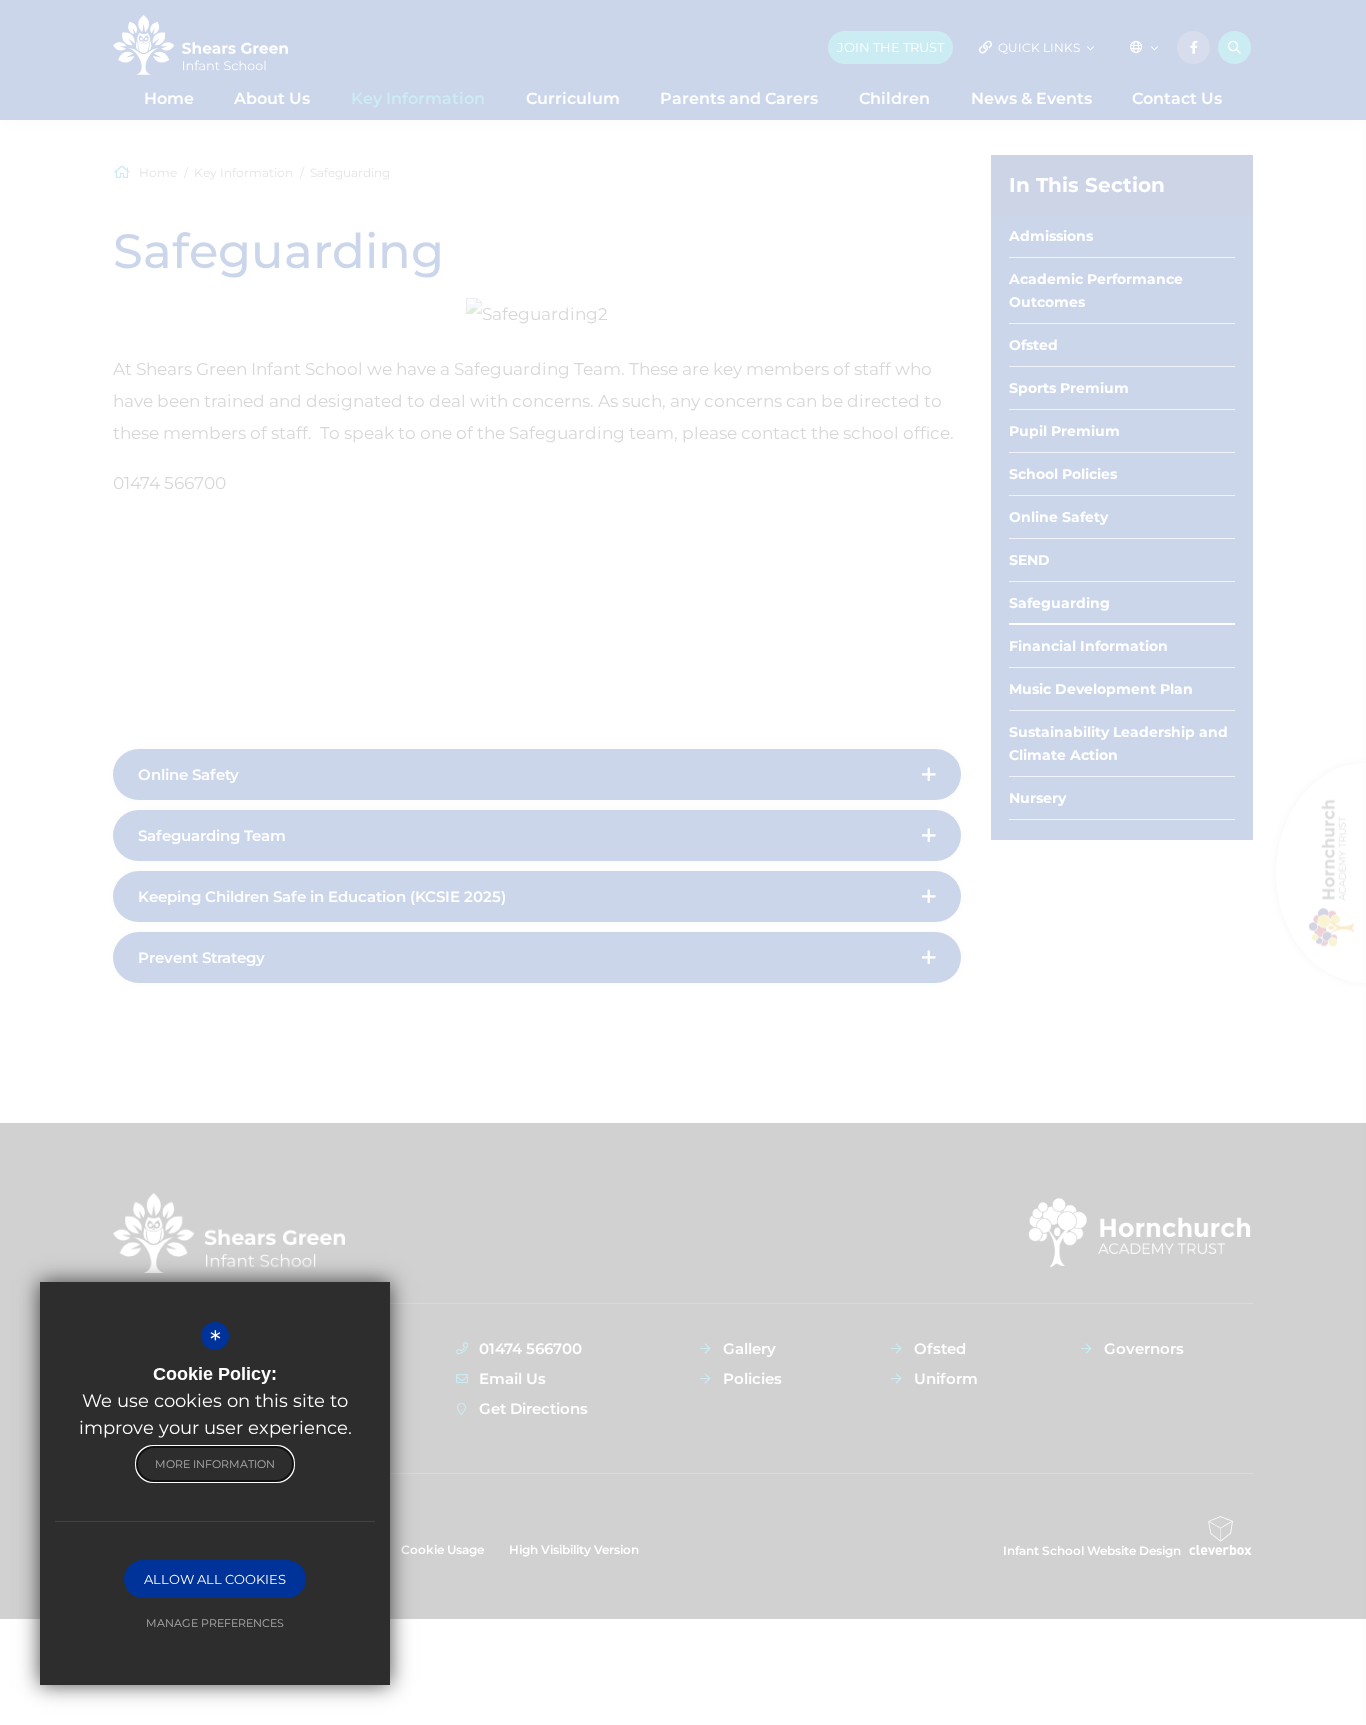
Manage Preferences (215, 1623)
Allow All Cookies (215, 1579)
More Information (215, 1464)
